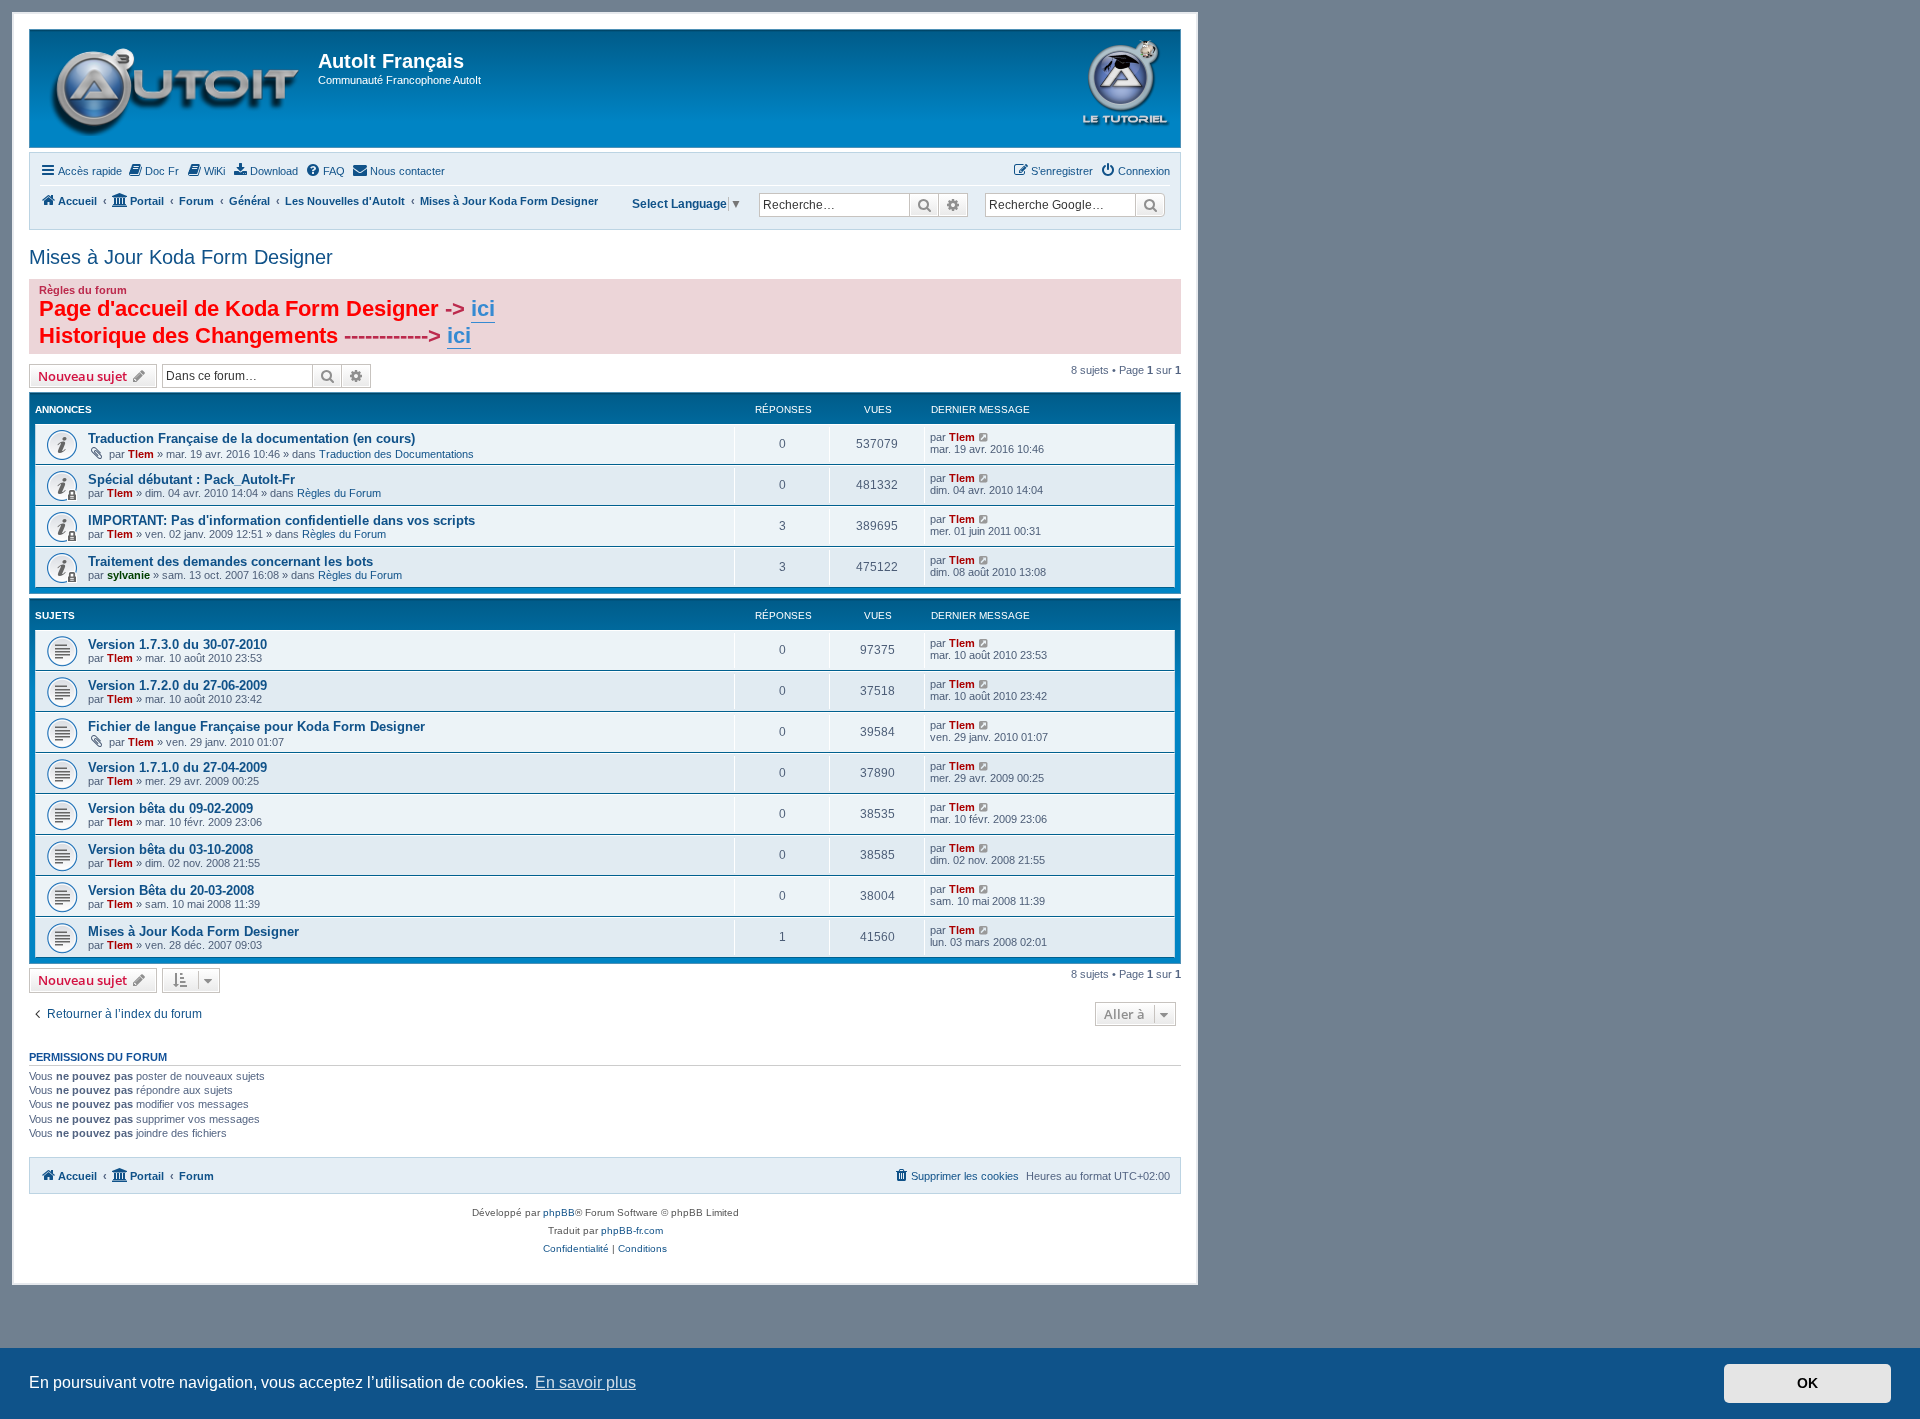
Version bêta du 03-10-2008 (170, 849)
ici (483, 308)
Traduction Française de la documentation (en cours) (251, 438)
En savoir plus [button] (585, 1382)
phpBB (559, 1212)
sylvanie (128, 575)
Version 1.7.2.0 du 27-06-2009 (177, 685)
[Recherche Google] (1150, 205)
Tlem (141, 454)
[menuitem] (153, 171)
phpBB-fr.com (632, 1230)
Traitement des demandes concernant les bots (230, 561)
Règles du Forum (339, 493)
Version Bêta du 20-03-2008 (171, 890)
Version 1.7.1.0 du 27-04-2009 (177, 767)
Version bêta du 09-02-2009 (170, 808)
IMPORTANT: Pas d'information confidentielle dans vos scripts (281, 520)
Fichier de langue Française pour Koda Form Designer (256, 726)
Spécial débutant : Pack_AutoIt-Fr (191, 479)
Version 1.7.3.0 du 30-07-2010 (177, 644)
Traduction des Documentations (396, 454)
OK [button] (1807, 1383)
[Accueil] (176, 88)
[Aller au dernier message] (984, 437)
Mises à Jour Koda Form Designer (181, 257)
